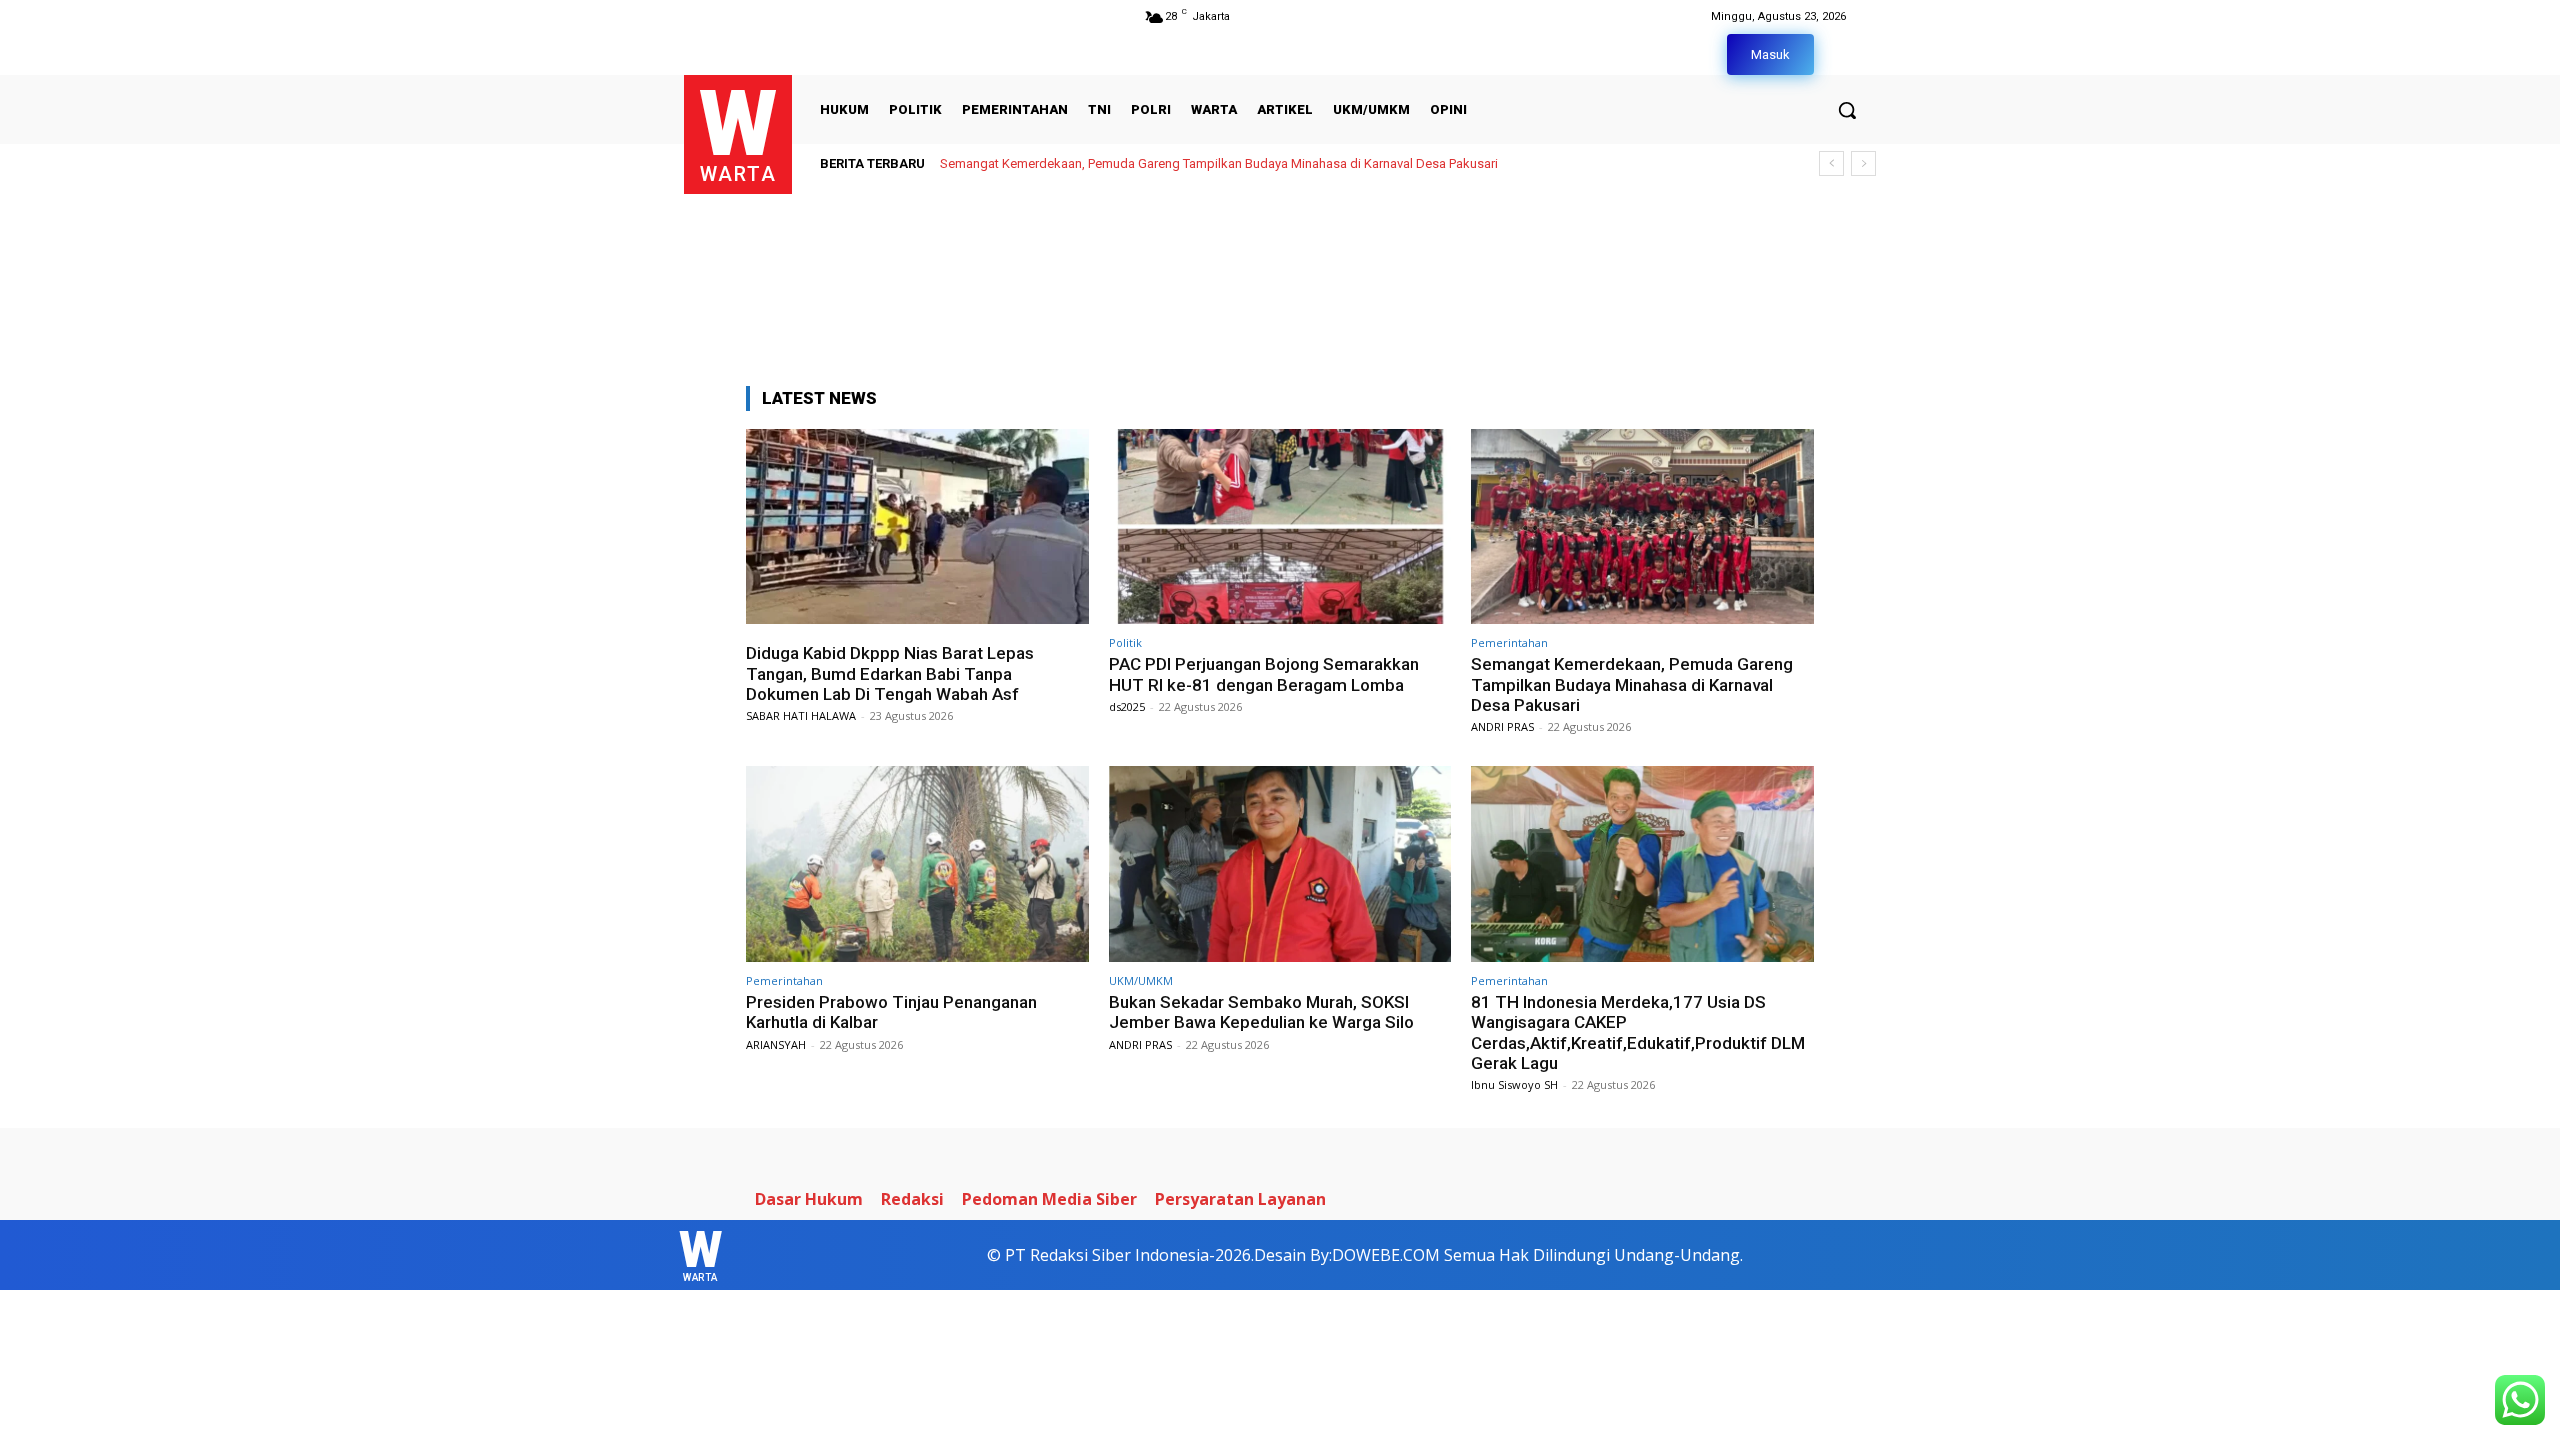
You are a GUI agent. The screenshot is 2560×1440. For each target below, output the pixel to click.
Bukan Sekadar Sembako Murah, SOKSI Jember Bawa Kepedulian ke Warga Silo (1261, 1012)
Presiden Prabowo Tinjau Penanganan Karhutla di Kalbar (891, 1012)
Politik (1125, 642)
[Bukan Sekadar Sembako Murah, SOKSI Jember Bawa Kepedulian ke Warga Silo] (1280, 863)
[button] (1847, 110)
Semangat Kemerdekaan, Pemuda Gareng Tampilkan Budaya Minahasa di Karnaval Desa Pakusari (1219, 163)
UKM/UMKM (1141, 980)
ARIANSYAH (776, 1044)
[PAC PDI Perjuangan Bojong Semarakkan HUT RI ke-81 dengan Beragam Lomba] (1280, 526)
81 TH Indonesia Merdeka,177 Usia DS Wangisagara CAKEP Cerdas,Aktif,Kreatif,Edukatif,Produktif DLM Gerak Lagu (1638, 1032)
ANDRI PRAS (1502, 726)
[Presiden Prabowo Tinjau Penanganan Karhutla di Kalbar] (917, 863)
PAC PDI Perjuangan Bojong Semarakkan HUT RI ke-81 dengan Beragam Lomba (1264, 674)
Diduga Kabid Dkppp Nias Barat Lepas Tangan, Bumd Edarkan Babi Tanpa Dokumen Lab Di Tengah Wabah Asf (890, 673)
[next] (1863, 163)
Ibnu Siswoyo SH (1514, 1084)
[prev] (1831, 163)
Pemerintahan (1509, 642)
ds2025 (1127, 706)
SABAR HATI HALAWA (801, 715)
